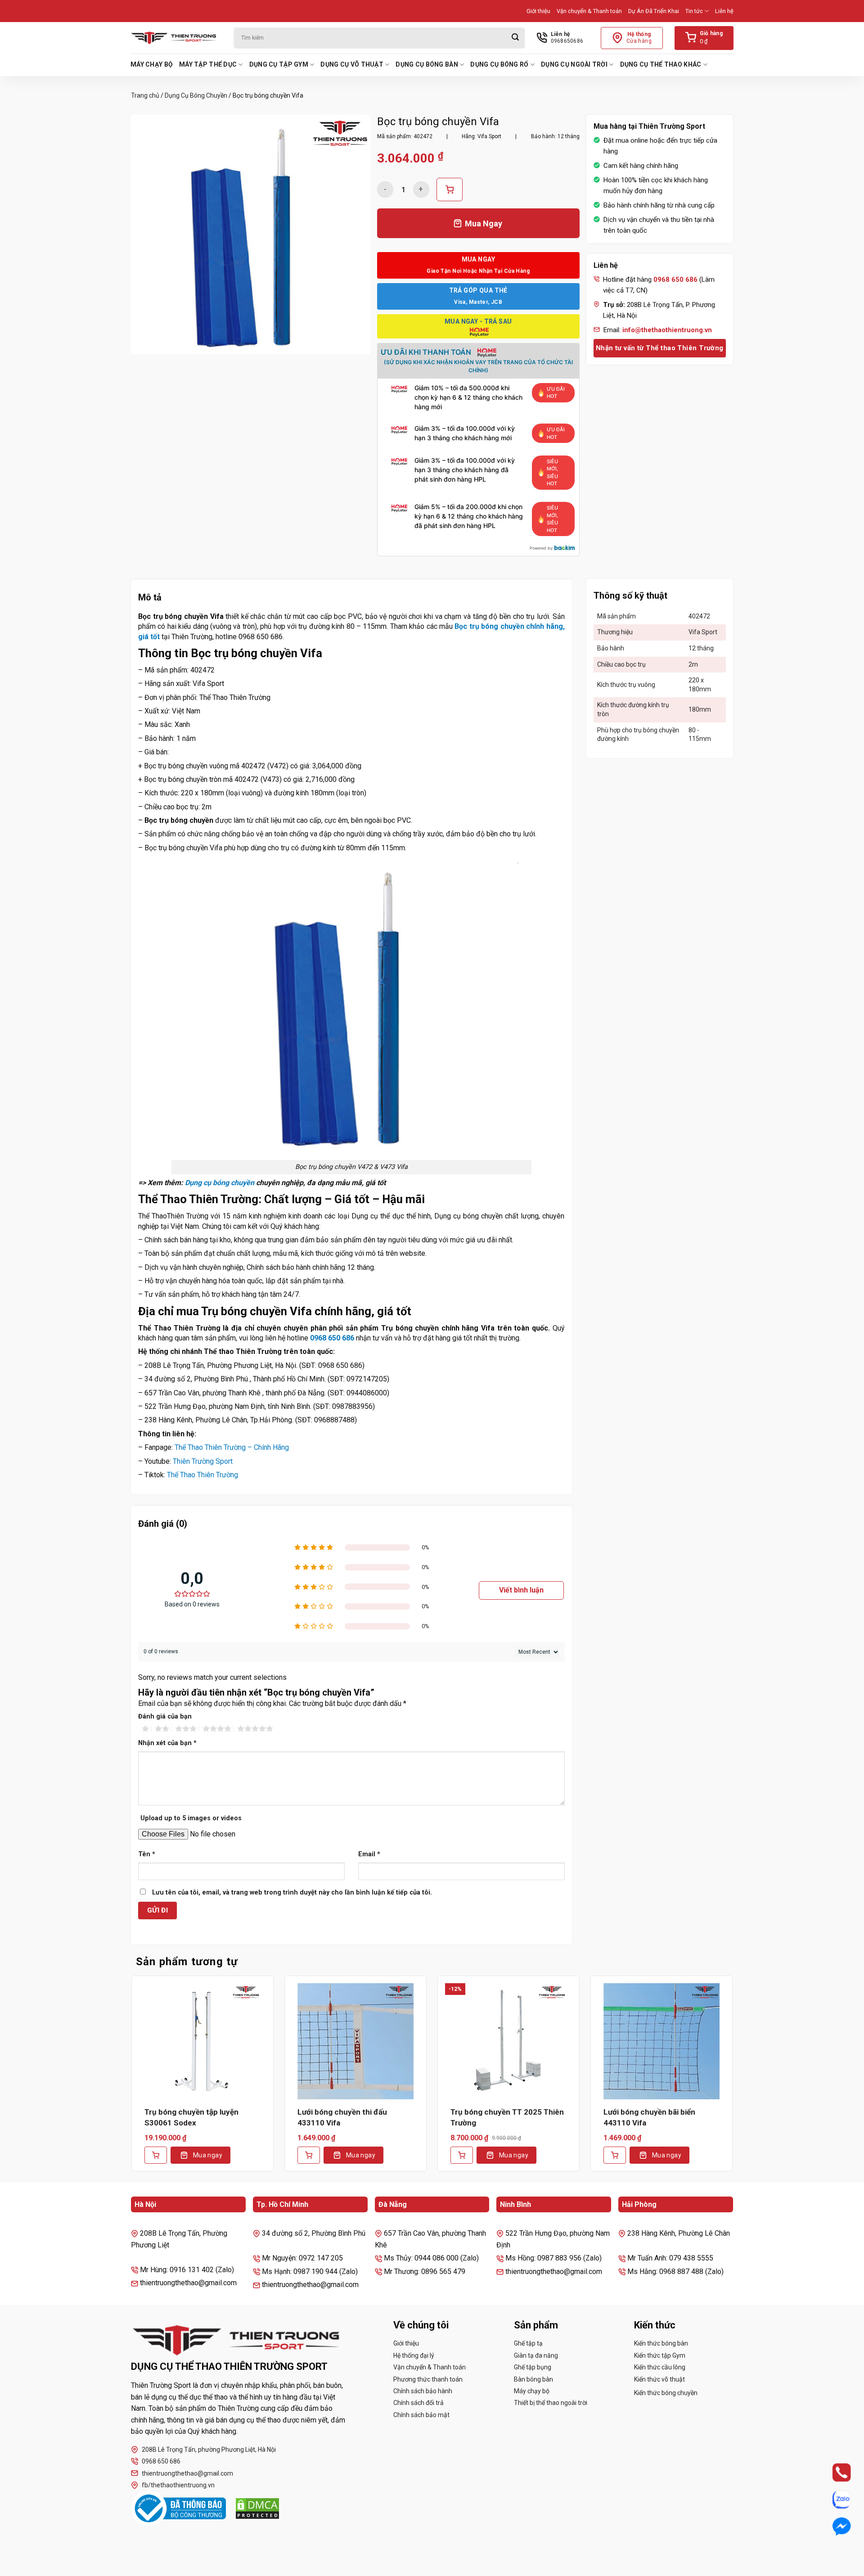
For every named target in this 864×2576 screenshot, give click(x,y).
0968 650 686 (332, 1338)
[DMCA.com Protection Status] (257, 2508)
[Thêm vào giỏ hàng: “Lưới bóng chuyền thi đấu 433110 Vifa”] (309, 2155)
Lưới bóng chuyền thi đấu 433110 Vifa (342, 2117)
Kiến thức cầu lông (660, 2367)
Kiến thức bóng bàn (661, 2343)
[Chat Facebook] (834, 2526)
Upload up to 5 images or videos (191, 1818)
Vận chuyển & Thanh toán (589, 11)
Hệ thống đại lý (414, 2355)
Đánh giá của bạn (165, 1717)
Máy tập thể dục (208, 64)
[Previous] (131, 2080)
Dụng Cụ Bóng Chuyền (196, 95)
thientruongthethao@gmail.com (187, 2473)
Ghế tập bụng (533, 2367)
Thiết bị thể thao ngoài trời (551, 2403)
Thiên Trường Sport (203, 1461)
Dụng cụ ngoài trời (574, 64)
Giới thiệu (538, 11)
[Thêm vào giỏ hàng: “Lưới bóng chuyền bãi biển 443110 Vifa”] (615, 2155)
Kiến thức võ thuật (659, 2379)
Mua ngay (208, 2155)
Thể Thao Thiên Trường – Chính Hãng (232, 1447)
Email (369, 1854)
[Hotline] (834, 2472)
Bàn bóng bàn (533, 2379)
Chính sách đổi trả (418, 2403)
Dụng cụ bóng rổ (499, 64)
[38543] (450, 189)
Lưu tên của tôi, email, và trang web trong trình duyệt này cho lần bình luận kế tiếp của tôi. (292, 1893)
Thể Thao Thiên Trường (202, 1475)
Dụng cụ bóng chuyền (220, 1183)
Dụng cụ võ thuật (352, 64)
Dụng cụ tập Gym (279, 64)
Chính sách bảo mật (421, 2415)
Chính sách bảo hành (423, 2391)
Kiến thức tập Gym (660, 2355)
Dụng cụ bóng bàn (427, 64)
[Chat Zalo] (834, 2499)
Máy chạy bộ (152, 64)
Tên (147, 1854)
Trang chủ (145, 95)
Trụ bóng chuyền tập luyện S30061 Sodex (191, 2117)
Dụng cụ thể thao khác (661, 64)
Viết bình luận (521, 1590)
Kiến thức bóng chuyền (666, 2393)
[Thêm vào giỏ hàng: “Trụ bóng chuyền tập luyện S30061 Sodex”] (156, 2155)
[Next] (733, 2080)
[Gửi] (515, 38)
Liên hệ (724, 11)
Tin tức (694, 11)
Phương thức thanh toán (428, 2379)
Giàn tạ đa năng (536, 2355)
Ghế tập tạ (528, 2343)
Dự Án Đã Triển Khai (654, 11)
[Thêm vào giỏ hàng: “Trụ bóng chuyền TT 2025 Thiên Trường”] (462, 2155)
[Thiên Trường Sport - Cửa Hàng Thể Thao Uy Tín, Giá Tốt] (175, 38)
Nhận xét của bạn (167, 1743)
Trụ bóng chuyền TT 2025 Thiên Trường (507, 2117)
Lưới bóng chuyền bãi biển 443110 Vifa (649, 2117)
